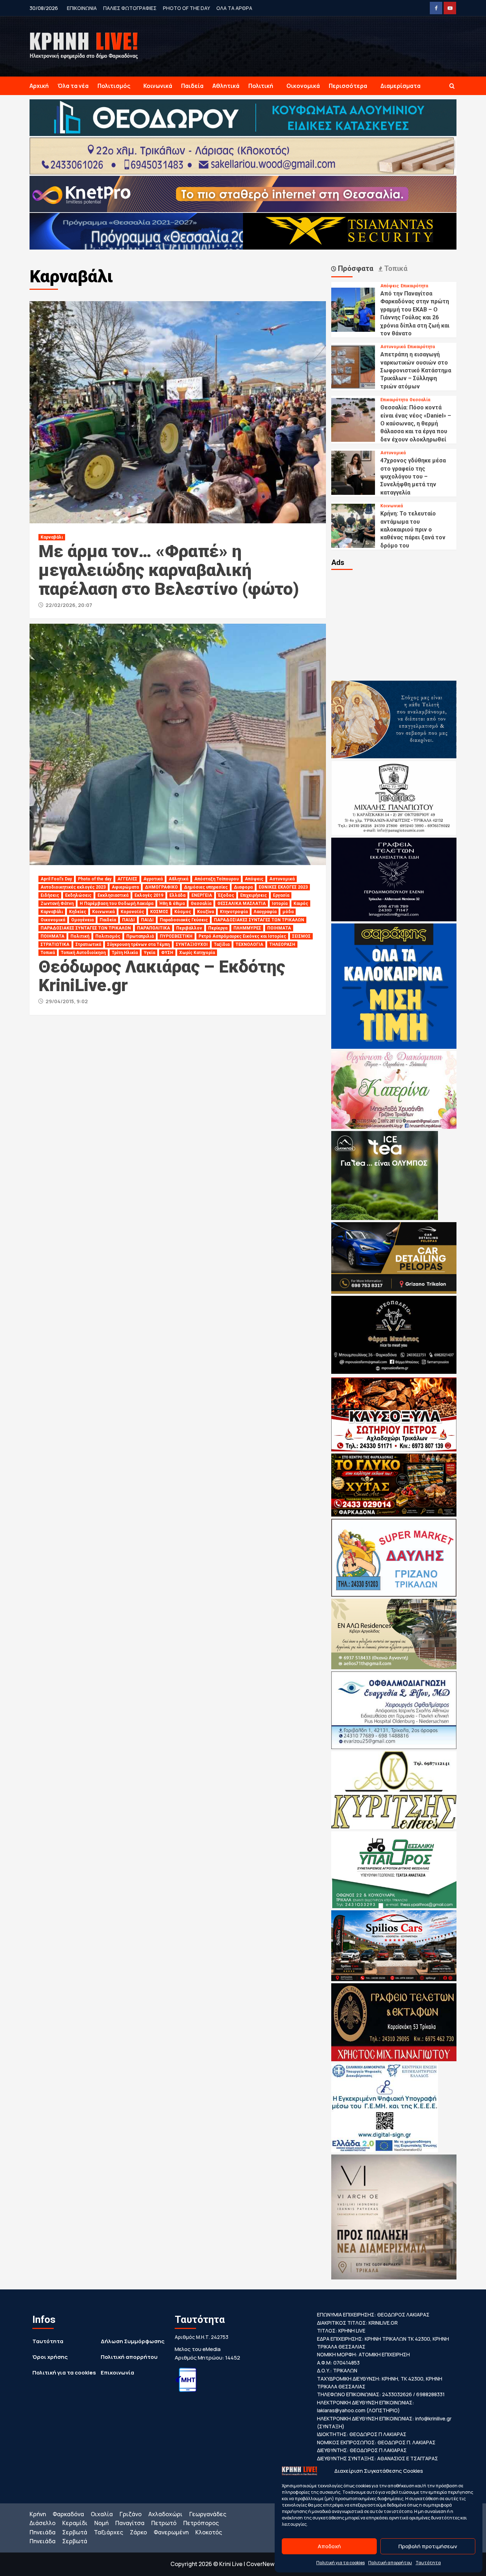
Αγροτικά (153, 879)
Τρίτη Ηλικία (125, 953)
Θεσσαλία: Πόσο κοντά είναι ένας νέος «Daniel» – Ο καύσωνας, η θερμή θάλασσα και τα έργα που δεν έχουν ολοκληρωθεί (416, 423)
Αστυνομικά (282, 879)
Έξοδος (226, 895)
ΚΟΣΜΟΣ (159, 912)
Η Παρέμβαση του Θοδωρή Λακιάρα (117, 904)
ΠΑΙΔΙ (128, 920)
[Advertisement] (394, 624)
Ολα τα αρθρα (234, 8)
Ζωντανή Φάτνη (57, 904)
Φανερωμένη (171, 2532)
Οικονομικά (303, 86)
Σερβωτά (75, 2532)
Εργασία (281, 895)
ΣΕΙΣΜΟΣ (301, 936)
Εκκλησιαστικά (113, 895)
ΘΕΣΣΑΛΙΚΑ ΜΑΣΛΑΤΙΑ (242, 904)
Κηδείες (78, 912)
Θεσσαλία (201, 904)
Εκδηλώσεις (78, 895)
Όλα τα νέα (73, 86)
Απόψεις (254, 879)
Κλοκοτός (209, 2532)
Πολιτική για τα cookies (340, 2563)
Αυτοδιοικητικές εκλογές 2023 (73, 887)
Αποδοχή (329, 2546)
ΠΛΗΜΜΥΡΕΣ (247, 928)
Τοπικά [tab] (395, 268)
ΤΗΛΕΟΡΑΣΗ (282, 944)
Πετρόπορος (201, 2523)
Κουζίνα (205, 912)
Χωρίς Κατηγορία (197, 953)
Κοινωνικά (158, 86)
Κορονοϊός (132, 912)
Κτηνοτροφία (234, 912)
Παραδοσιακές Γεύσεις (184, 920)
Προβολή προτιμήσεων (428, 2546)
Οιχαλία (102, 2514)
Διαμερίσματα (400, 86)
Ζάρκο (138, 2532)
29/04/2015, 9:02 (67, 1001)
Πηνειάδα (43, 2532)
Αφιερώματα (125, 887)
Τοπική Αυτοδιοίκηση (83, 953)
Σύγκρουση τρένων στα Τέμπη (138, 944)
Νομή (101, 2523)
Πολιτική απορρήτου (390, 2563)
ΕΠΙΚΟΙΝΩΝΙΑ (82, 8)
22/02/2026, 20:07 (69, 605)
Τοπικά (48, 953)
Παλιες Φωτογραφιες (130, 8)
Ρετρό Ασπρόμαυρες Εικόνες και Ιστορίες (242, 936)
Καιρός (301, 904)
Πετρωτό (164, 2523)
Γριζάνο (131, 2514)
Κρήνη (38, 2514)
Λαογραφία (265, 912)
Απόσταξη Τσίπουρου (216, 879)
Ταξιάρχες (109, 2532)
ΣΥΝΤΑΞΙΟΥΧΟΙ (192, 944)
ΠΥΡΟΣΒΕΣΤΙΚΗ (176, 936)
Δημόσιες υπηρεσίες (206, 887)
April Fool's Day (56, 879)
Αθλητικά (226, 86)
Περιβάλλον (189, 928)
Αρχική (39, 86)
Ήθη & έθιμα (172, 904)
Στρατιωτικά (88, 944)
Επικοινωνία (117, 2373)
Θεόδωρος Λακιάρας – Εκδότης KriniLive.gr (162, 976)
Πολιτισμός (114, 86)
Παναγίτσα (130, 2523)
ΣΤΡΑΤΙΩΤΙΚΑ (55, 944)
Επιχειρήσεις (253, 895)
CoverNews (262, 2564)
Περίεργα (218, 928)
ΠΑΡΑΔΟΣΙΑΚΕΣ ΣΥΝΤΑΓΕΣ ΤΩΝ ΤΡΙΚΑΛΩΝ (259, 920)
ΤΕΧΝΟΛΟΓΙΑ (249, 944)
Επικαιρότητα (414, 286)
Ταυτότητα (428, 2563)
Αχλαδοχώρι (165, 2514)
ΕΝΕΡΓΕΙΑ (202, 895)
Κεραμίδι (75, 2523)
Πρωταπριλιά (140, 936)
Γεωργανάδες (208, 2514)
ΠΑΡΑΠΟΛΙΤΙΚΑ (154, 928)
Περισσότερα (348, 86)
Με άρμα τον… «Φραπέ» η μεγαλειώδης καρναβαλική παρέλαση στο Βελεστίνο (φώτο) (169, 570)
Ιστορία (280, 904)
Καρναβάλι (52, 537)
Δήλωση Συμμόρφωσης (133, 2341)
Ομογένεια (82, 920)
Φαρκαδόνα (68, 2514)
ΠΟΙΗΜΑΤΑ (279, 928)
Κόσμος (183, 912)
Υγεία (149, 953)
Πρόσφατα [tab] (355, 268)
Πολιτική (261, 86)
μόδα (288, 912)
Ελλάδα (177, 895)
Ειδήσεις (50, 895)
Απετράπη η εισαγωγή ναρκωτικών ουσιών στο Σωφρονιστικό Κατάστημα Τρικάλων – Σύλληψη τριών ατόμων (416, 370)
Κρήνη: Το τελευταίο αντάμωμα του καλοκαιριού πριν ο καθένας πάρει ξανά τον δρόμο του (413, 530)
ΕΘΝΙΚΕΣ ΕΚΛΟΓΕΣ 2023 (283, 887)
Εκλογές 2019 (149, 895)
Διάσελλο (43, 2523)
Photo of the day (186, 8)
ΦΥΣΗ (167, 953)
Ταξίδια (222, 944)
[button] (452, 86)
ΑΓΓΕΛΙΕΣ (127, 879)
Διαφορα (243, 887)
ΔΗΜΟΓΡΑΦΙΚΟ (161, 887)
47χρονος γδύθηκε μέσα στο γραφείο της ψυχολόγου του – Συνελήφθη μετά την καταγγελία (413, 477)
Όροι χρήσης (50, 2357)
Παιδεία (192, 86)
